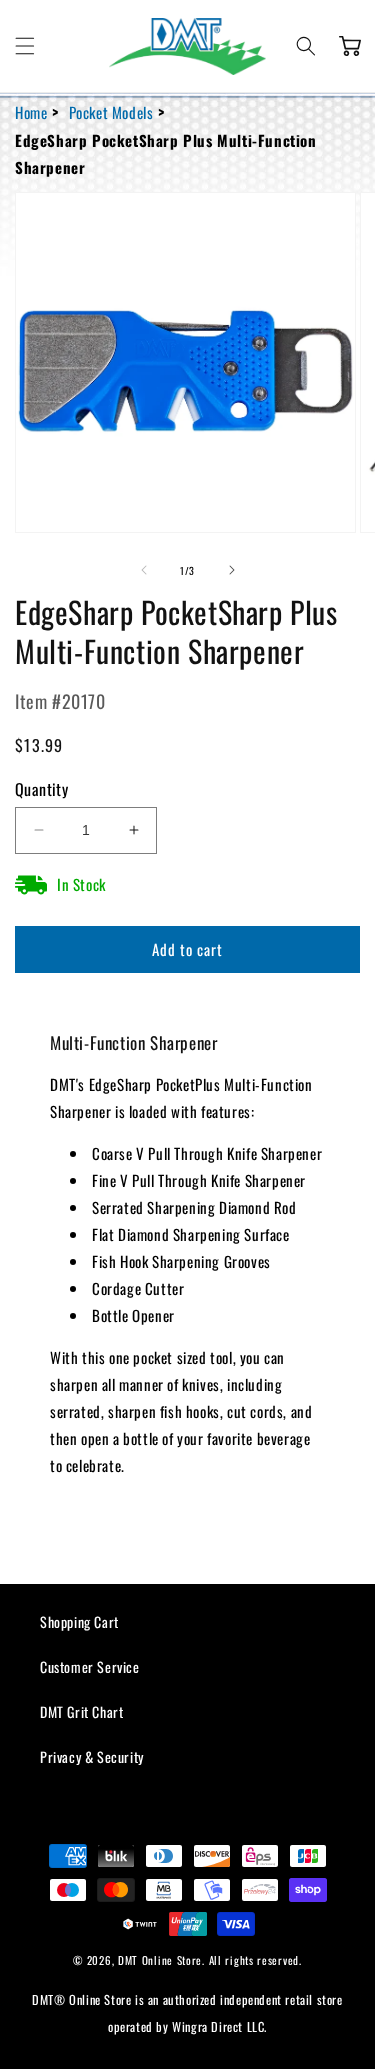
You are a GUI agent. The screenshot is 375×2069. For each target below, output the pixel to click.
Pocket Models (111, 112)
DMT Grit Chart (81, 1711)
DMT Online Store (160, 1960)
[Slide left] (144, 570)
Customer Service (90, 1666)
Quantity (41, 789)
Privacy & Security (92, 1756)
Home (31, 112)
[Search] (306, 46)
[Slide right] (232, 570)
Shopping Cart (79, 1621)
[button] (25, 46)
